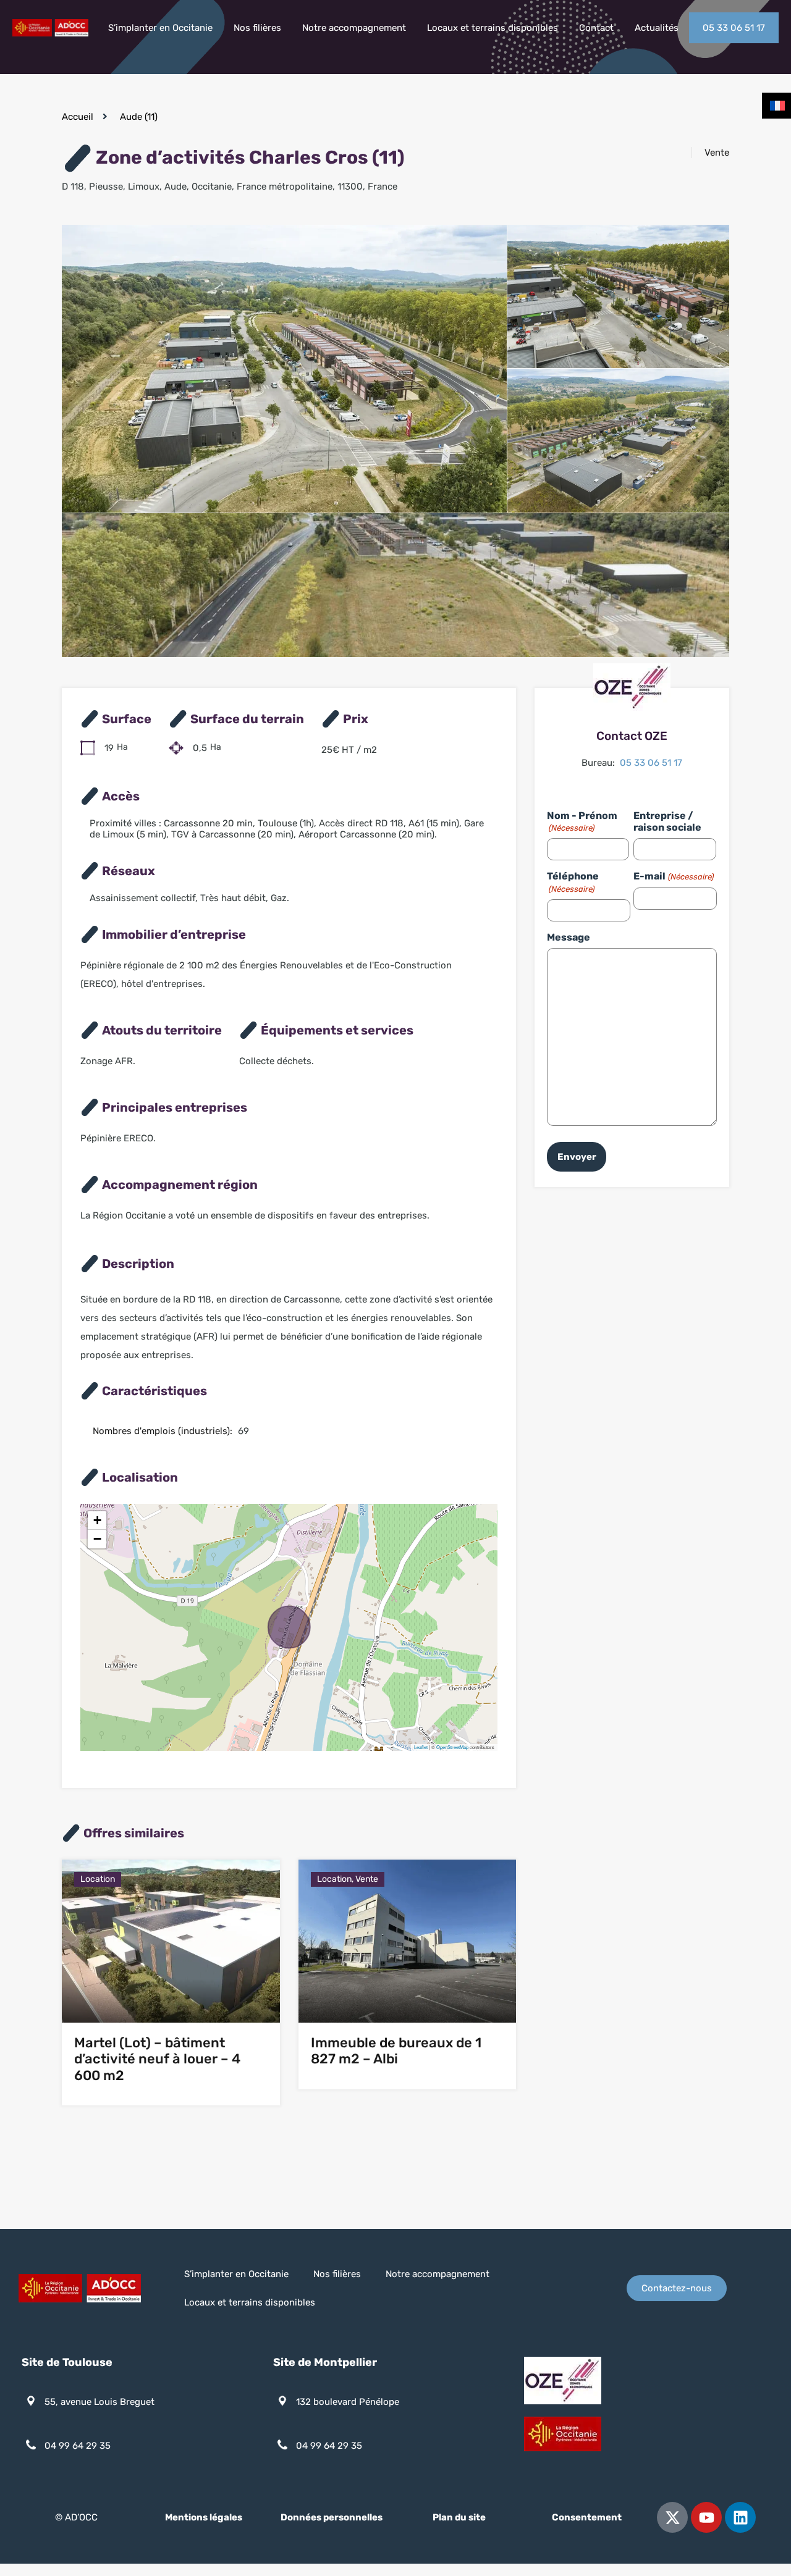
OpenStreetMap (452, 1747)
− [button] (97, 1539)
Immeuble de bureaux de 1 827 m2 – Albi (396, 2051)
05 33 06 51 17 (734, 28)
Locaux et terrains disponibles (493, 28)
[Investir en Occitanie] (50, 31)
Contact (596, 28)
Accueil (78, 117)
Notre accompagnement (354, 28)
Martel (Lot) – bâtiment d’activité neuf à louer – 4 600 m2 (157, 2059)
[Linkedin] (740, 2517)
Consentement (587, 2517)
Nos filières (257, 28)
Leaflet (421, 1747)
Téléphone (573, 882)
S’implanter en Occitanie (160, 28)
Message (569, 937)
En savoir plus (171, 1990)
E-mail (673, 876)
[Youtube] (706, 2517)
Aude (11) (139, 117)
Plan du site (459, 2517)
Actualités (657, 28)
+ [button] (97, 1520)
